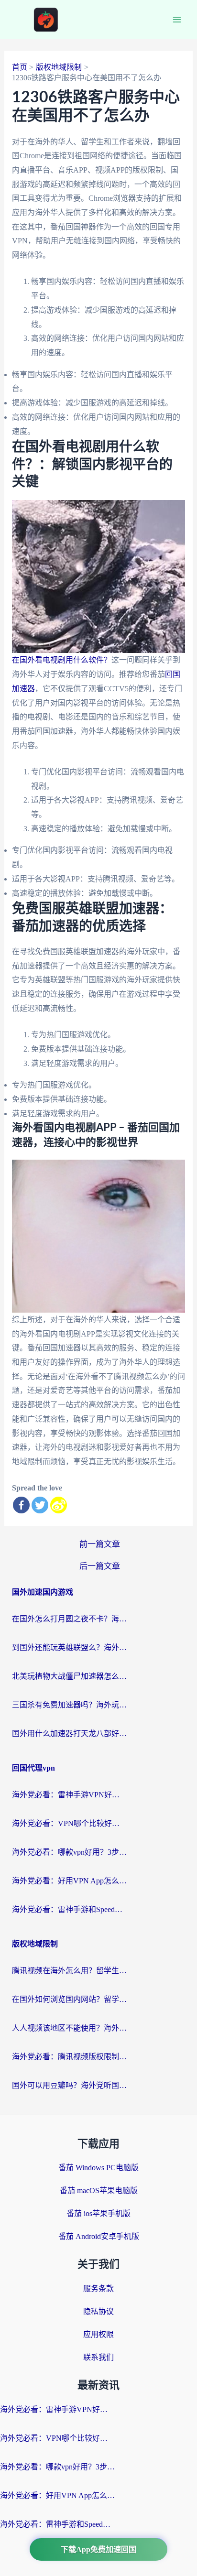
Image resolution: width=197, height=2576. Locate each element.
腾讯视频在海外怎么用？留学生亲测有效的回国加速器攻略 (69, 1971)
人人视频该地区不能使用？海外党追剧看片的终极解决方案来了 (69, 2028)
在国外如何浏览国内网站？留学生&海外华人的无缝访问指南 (69, 1999)
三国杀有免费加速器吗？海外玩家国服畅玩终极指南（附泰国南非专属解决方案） (69, 1705)
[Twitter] (40, 1505)
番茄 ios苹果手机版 (98, 2213)
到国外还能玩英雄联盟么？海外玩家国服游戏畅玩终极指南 (69, 1647)
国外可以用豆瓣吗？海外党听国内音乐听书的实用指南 (69, 2085)
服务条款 (98, 2288)
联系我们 (98, 2357)
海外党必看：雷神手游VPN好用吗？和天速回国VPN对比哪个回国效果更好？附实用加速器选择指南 (69, 1795)
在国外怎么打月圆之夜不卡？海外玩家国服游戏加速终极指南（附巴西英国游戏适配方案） (69, 1619)
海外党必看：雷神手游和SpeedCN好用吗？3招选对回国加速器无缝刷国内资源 (69, 1909)
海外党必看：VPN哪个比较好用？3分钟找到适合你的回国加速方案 (69, 1823)
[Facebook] (21, 1505)
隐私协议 (98, 2311)
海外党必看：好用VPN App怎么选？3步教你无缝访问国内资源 (69, 1881)
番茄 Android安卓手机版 (99, 2236)
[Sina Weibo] (59, 1505)
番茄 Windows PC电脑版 (98, 2168)
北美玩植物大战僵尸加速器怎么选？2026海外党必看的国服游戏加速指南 (69, 1676)
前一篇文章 (100, 1544)
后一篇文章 (100, 1566)
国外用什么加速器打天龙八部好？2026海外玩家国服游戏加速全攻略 (69, 1734)
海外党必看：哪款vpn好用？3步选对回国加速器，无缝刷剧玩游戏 (69, 1852)
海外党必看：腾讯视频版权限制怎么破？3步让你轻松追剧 (69, 2057)
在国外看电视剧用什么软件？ (62, 660)
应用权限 (98, 2334)
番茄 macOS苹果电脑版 (99, 2190)
